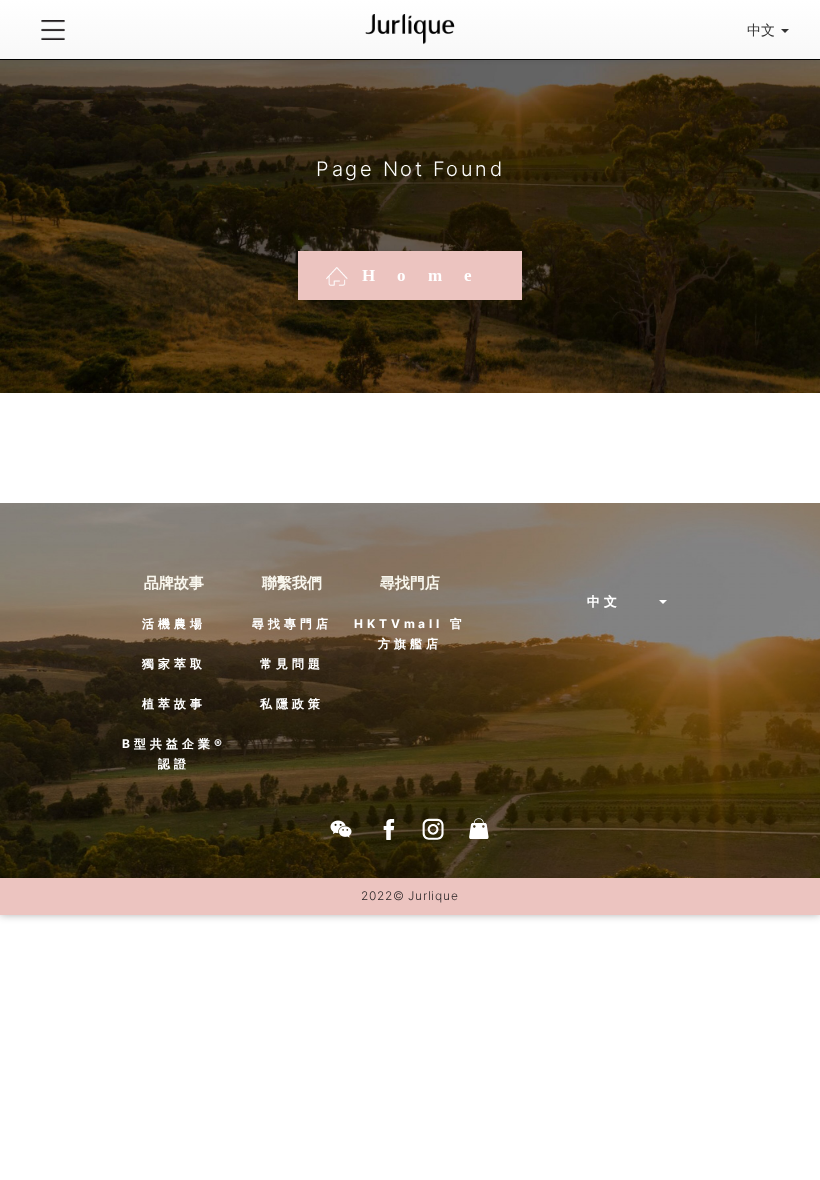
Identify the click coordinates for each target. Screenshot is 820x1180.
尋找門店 (410, 582)
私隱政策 (292, 703)
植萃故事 (174, 703)
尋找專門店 (292, 623)
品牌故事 (174, 582)
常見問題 (292, 663)
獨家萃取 (174, 663)
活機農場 (174, 623)
